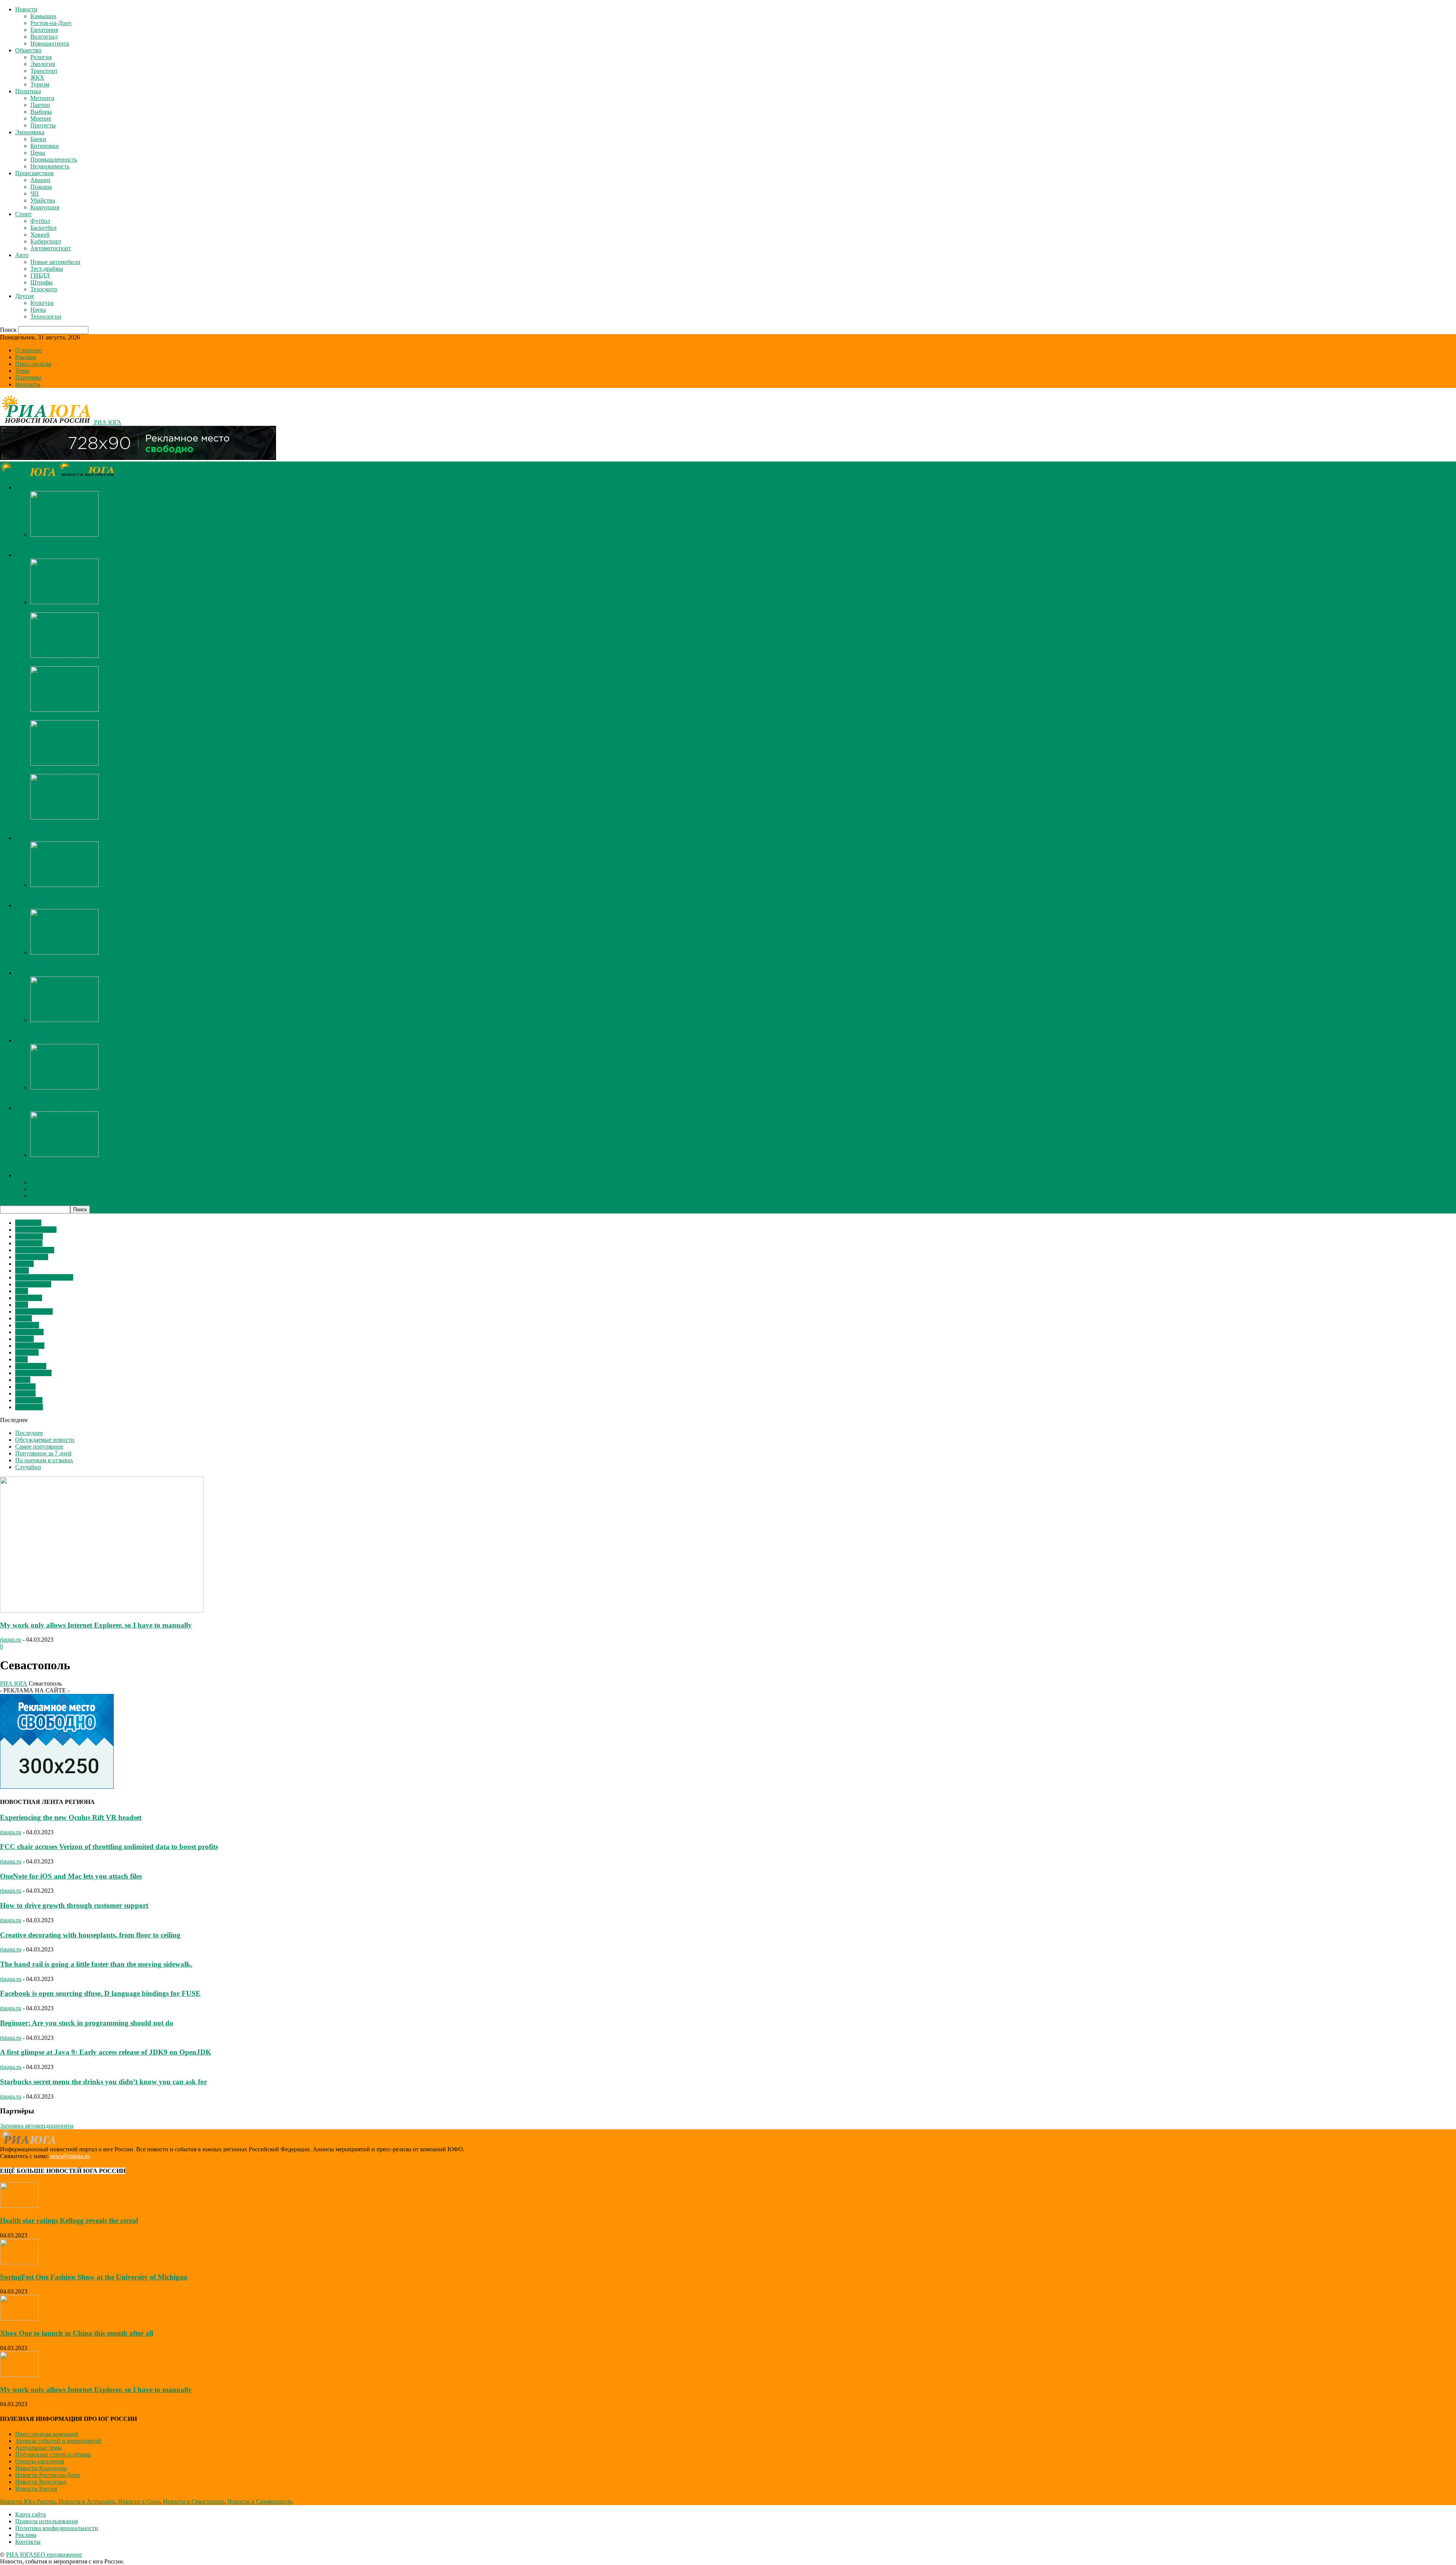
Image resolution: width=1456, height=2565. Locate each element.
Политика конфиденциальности (57, 2528)
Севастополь (32, 1257)
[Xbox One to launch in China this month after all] (19, 2318)
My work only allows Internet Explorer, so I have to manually (104, 541)
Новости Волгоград (41, 2482)
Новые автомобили (55, 262)
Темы (22, 371)
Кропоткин (30, 1346)
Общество (28, 50)
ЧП (35, 194)
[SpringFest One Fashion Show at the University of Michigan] (64, 764)
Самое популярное (39, 1447)
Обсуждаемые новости (45, 1440)
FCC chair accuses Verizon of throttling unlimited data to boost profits (109, 1847)
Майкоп (25, 1387)
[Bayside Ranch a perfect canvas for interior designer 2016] (64, 602)
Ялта (21, 1359)
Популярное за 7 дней (43, 1453)
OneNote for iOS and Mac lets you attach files (71, 1876)
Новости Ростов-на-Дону (48, 2475)
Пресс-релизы (33, 364)
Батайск (25, 1393)
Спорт (23, 214)
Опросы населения (40, 2461)
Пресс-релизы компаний (47, 2434)
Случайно (28, 1467)
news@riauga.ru (70, 2156)
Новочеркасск (33, 1373)
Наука (38, 310)
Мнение (41, 119)
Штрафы (42, 282)
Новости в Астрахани (87, 2501)
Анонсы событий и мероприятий (58, 2441)
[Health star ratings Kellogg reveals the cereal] (19, 2206)
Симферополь (33, 1284)
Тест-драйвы (47, 269)
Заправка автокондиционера (37, 2126)
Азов (22, 1305)
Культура (42, 303)
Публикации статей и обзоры (53, 2454)
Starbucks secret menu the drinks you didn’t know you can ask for (104, 2082)
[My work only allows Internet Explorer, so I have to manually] (64, 535)
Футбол (40, 221)
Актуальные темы (38, 2448)
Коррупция (45, 207)
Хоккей (40, 235)
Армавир (27, 1352)
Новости (26, 9)
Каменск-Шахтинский (44, 1277)
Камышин (43, 16)
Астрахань (29, 1400)
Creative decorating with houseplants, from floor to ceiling (100, 717)
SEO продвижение (58, 2555)
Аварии (40, 180)
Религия (41, 57)
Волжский (29, 1298)
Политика (28, 91)
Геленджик (29, 1332)
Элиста (24, 1264)
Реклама (26, 357)
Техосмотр (44, 289)
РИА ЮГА (14, 1684)
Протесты (43, 125)
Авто (22, 255)
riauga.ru (11, 1640)
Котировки (45, 146)
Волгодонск (31, 1366)
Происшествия (34, 173)
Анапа (24, 1318)
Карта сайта (31, 2514)
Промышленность (54, 159)
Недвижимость (50, 166)
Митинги (42, 98)
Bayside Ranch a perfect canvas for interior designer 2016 (100, 609)
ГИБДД (40, 275)
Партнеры (28, 378)
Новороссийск (34, 1312)
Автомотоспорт (51, 248)
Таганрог (27, 1325)
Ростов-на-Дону (51, 23)
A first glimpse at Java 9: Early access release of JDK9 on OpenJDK (106, 2052)
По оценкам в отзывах (44, 1460)
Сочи (22, 1271)
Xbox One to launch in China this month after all (77, 2333)
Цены (38, 153)
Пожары (41, 187)
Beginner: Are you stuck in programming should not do (87, 2023)
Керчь (23, 1380)
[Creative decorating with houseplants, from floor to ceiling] (64, 710)
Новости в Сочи (139, 2501)
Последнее (29, 1433)
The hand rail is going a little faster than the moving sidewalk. (96, 1964)
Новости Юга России (28, 2501)
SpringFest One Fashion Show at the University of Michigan (103, 770)
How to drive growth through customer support (74, 1905)
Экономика (30, 132)
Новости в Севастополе (194, 2501)
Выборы (41, 112)
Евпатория (44, 30)
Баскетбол (43, 228)
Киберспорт (46, 241)
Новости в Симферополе (260, 2501)
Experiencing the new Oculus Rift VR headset (71, 1817)
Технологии (46, 316)
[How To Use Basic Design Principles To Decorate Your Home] (64, 656)
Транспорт (44, 71)
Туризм (40, 84)
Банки (38, 139)
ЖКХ (37, 78)
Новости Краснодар (41, 2468)
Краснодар (29, 1407)
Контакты (28, 384)
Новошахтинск (50, 43)
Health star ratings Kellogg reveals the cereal (69, 2220)
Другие (25, 296)
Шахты (24, 1339)
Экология (43, 64)
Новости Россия (36, 2489)
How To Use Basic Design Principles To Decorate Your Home (105, 663)
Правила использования (46, 2521)
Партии (40, 105)
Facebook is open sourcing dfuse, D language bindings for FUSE (100, 1993)
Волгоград (44, 37)
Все (35, 548)
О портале (28, 350)
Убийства (43, 200)
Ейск (22, 1291)
